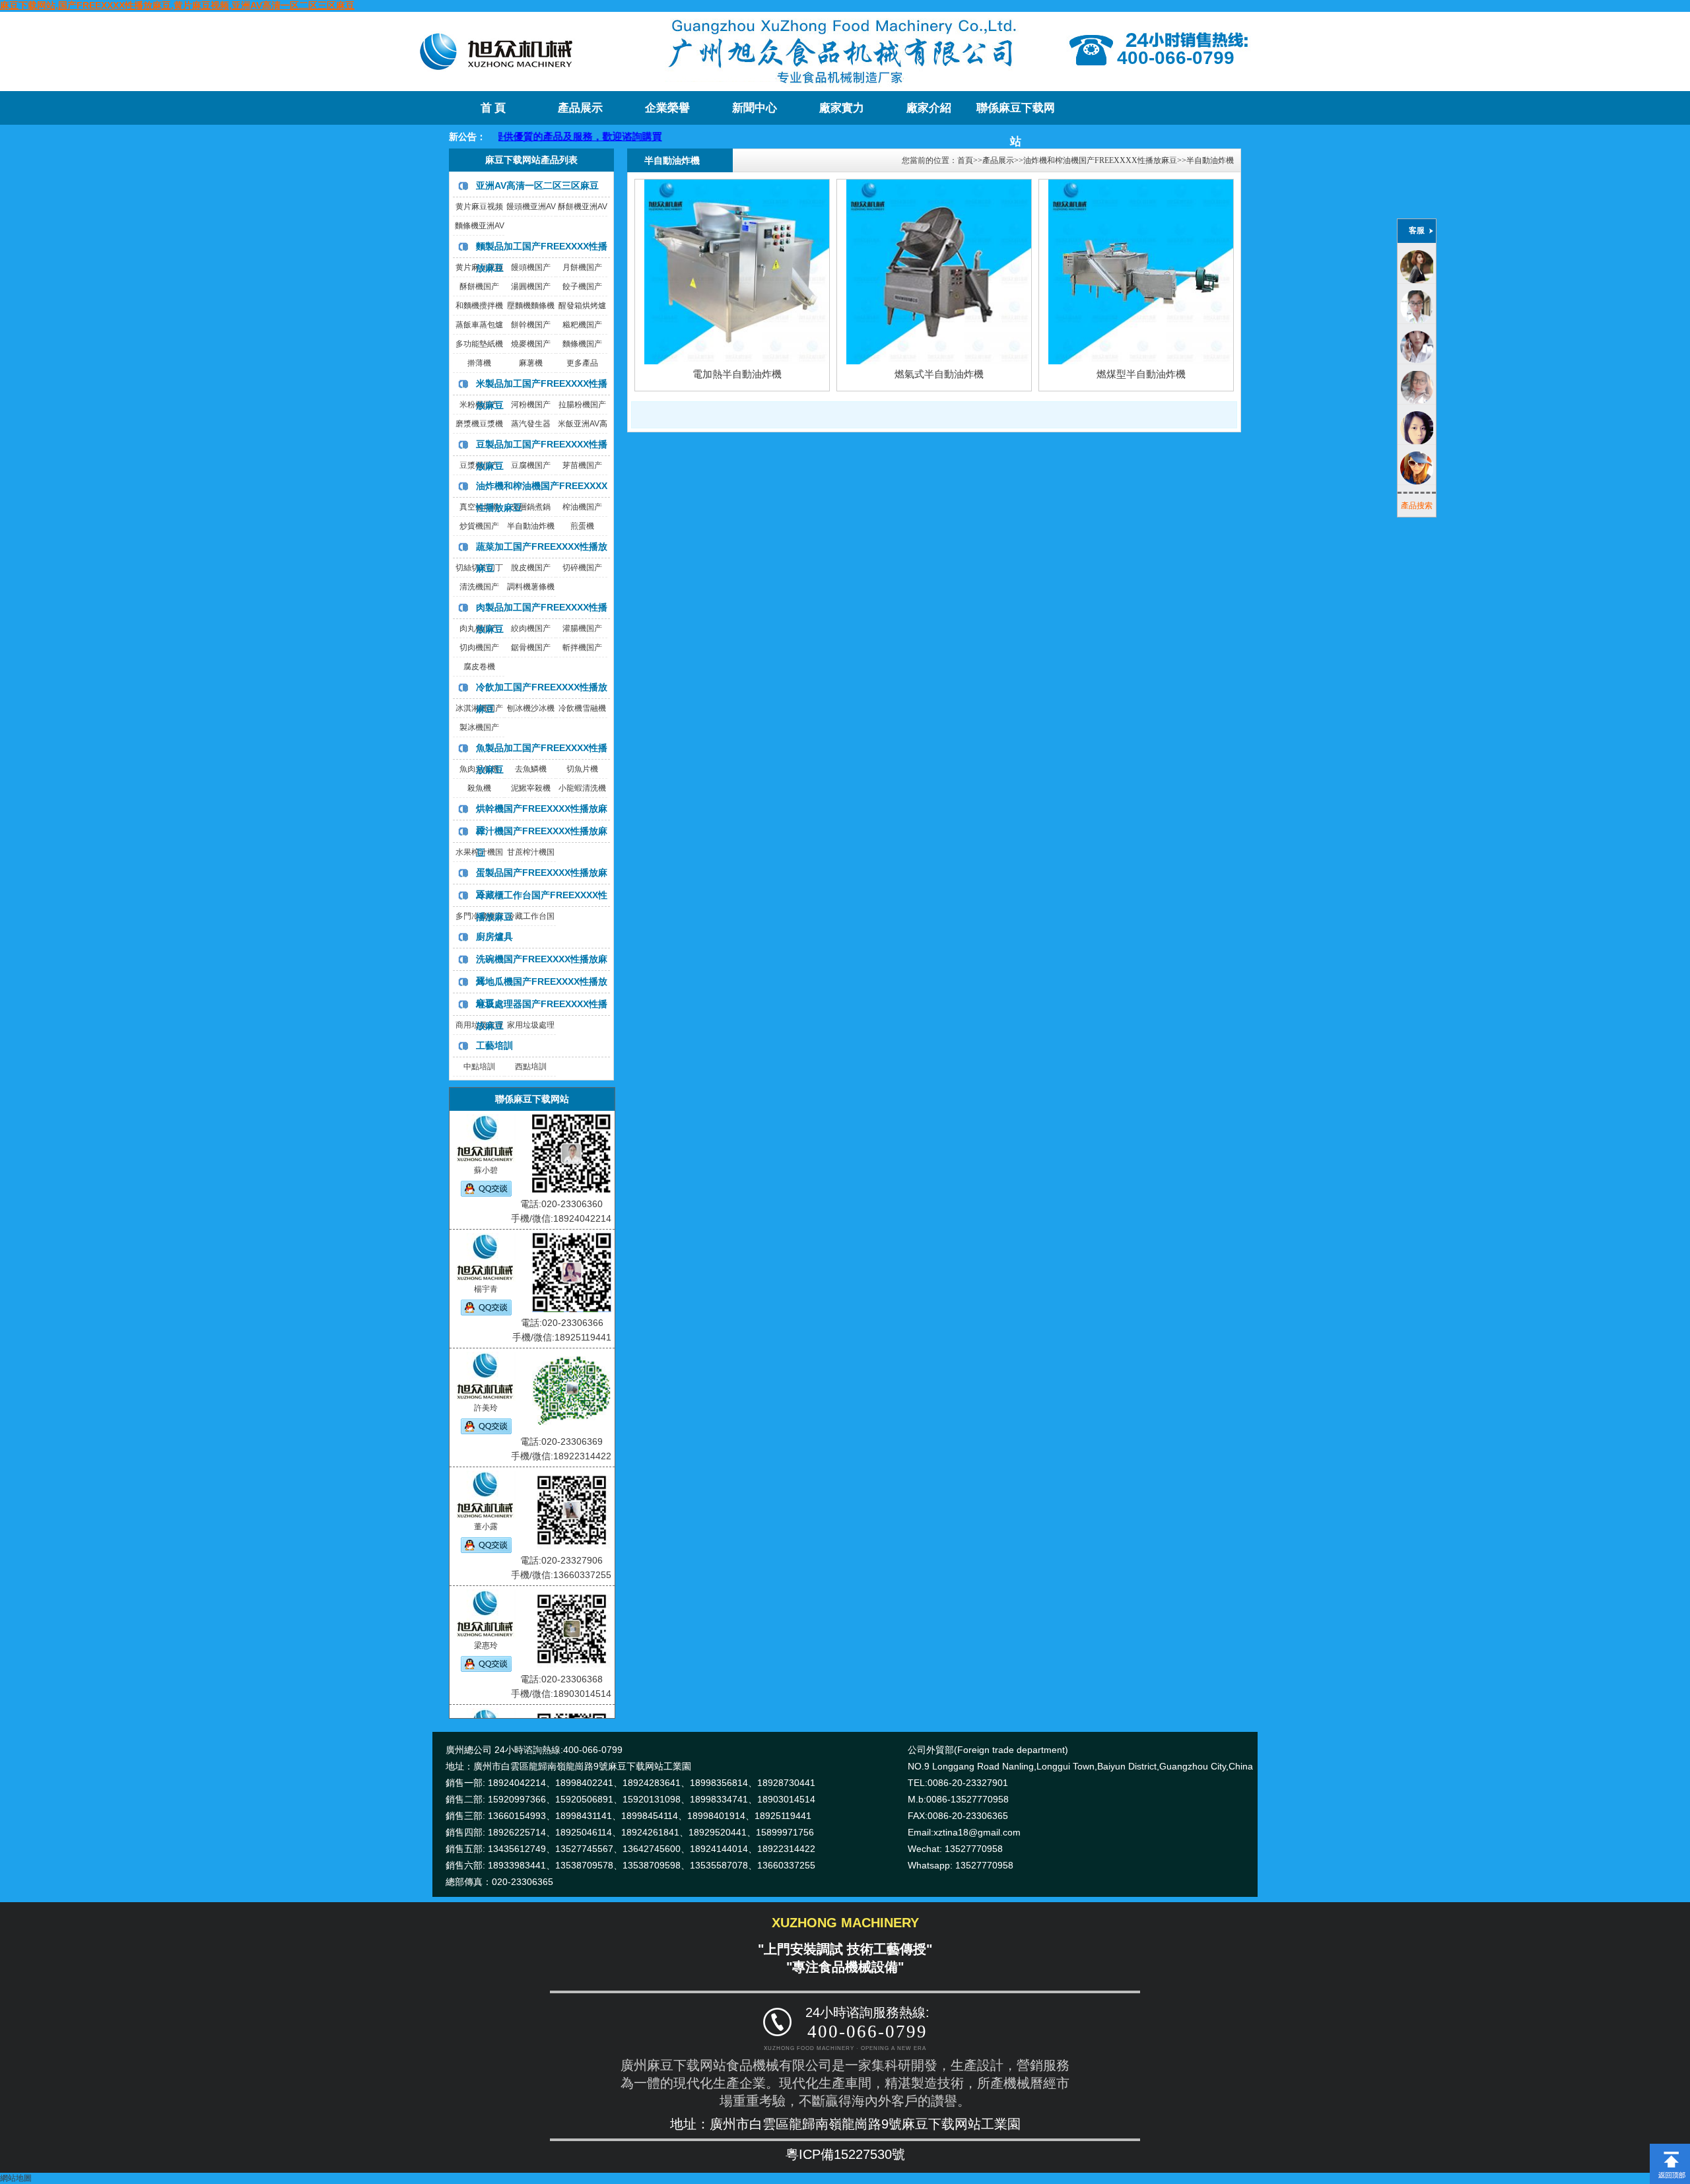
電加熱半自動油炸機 (737, 374)
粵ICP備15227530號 (845, 2154)
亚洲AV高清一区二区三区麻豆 (537, 185)
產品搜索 (1417, 506)
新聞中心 (755, 108)
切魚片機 (582, 769)
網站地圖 (16, 2178)
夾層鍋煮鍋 (531, 507)
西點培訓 (531, 1067)
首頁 (965, 160)
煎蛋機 (582, 526)
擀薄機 (479, 363)
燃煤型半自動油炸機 (1141, 374)
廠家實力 (842, 108)
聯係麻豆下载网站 (1016, 113)
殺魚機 (479, 788)
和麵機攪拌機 (479, 306)
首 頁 (493, 108)
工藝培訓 (494, 1045)
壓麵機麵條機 (531, 306)
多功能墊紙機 (479, 344)
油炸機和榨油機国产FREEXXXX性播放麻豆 (1100, 160)
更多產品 (582, 363)
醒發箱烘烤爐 (582, 306)
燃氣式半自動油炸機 (939, 374)
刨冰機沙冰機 (531, 708)
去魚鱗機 (531, 769)
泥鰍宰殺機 (531, 788)
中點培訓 (479, 1067)
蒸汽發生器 (531, 424)
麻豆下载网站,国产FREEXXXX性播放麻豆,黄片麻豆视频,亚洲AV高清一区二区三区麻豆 (177, 5)
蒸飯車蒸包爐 (479, 325)
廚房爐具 (494, 937)
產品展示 (580, 108)
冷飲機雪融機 (582, 708)
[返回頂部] (1670, 2148)
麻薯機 (531, 363)
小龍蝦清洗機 (582, 788)
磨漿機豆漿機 (479, 424)
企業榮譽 (667, 108)
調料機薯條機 (531, 587)
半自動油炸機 (531, 526)
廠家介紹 (929, 108)
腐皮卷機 (479, 667)
